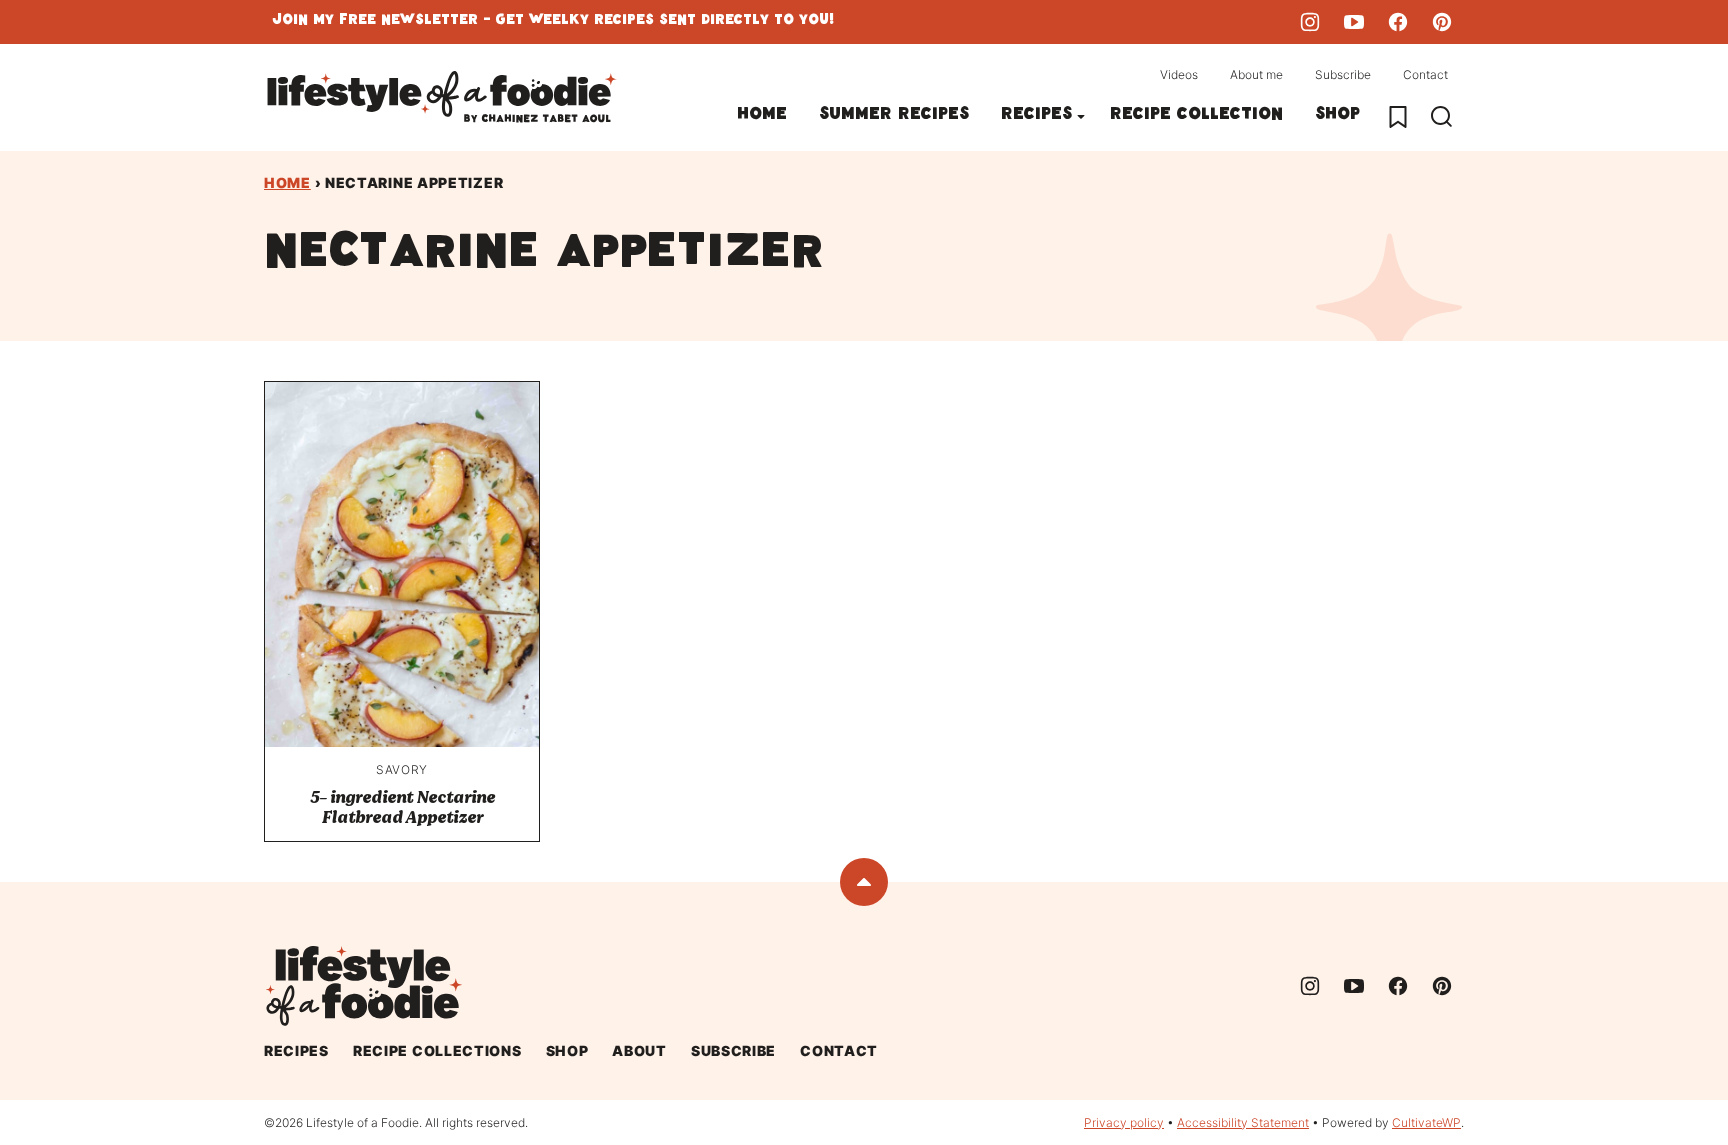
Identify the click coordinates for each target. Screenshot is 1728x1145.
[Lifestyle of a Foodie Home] (442, 97)
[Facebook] (1398, 22)
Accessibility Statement (1243, 1122)
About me (1256, 74)
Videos (1179, 74)
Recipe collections (437, 1050)
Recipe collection (1196, 116)
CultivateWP (1426, 1122)
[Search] (1442, 117)
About (639, 1050)
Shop (1337, 116)
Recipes (1036, 116)
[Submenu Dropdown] (1081, 117)
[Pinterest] (1442, 22)
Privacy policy (1124, 1122)
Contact (1425, 74)
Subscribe (1343, 74)
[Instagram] (1310, 22)
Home (762, 116)
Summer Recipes (894, 116)
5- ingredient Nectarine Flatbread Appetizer (402, 807)
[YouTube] (1354, 22)
